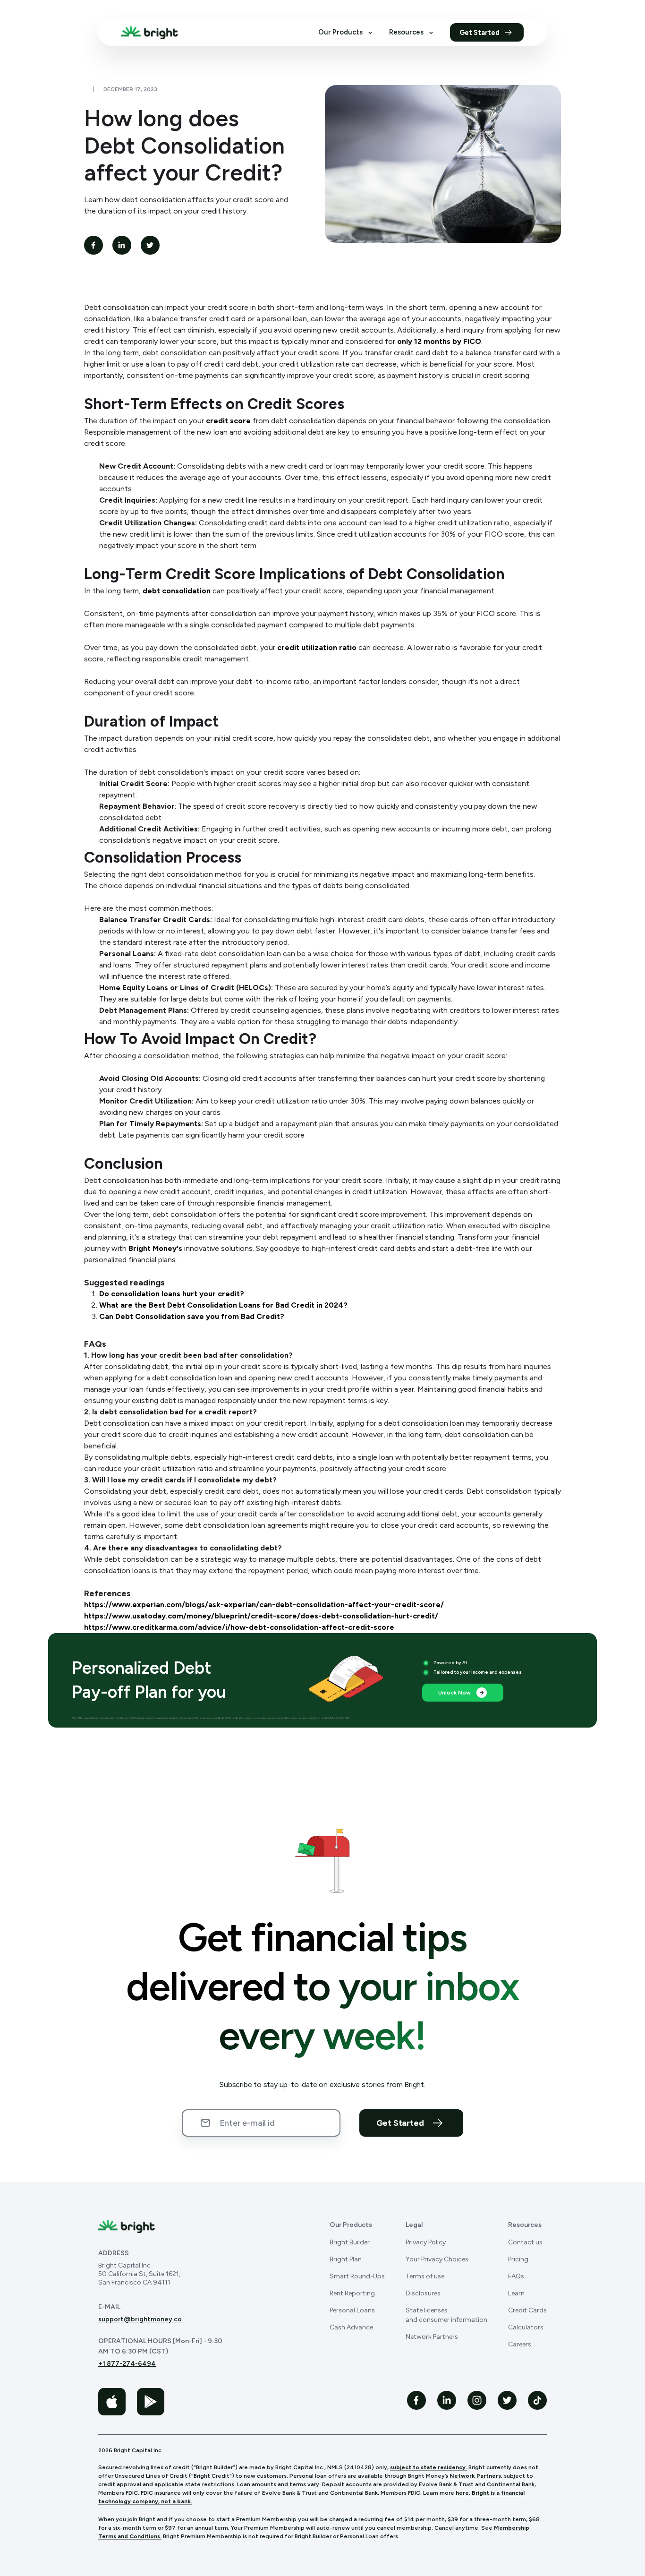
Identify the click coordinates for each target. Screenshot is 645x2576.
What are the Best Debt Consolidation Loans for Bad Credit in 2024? (223, 1305)
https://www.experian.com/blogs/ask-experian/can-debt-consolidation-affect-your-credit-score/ (264, 1605)
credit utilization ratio (317, 647)
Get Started (480, 33)
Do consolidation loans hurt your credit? (172, 1294)
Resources (406, 33)
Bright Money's (155, 1248)
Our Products (340, 33)
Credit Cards (527, 2310)
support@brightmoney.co (140, 2319)
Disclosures (423, 2293)
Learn (516, 2293)
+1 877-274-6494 (127, 2364)
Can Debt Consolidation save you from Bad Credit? (192, 1316)
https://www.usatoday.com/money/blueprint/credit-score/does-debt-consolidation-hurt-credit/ (261, 1616)
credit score (228, 421)
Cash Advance (351, 2327)
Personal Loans (352, 2310)
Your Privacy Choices (437, 2259)
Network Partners (432, 2337)
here (462, 2493)
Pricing (518, 2259)
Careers (520, 2344)
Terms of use (425, 2276)
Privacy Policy (426, 2242)
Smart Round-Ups (357, 2276)
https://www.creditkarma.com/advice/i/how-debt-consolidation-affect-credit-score (239, 1627)
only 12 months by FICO (439, 341)
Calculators (526, 2327)
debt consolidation (177, 591)
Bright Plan (346, 2259)
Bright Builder (350, 2242)
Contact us (525, 2242)
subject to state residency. (429, 2467)
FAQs (516, 2276)
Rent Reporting (352, 2293)
